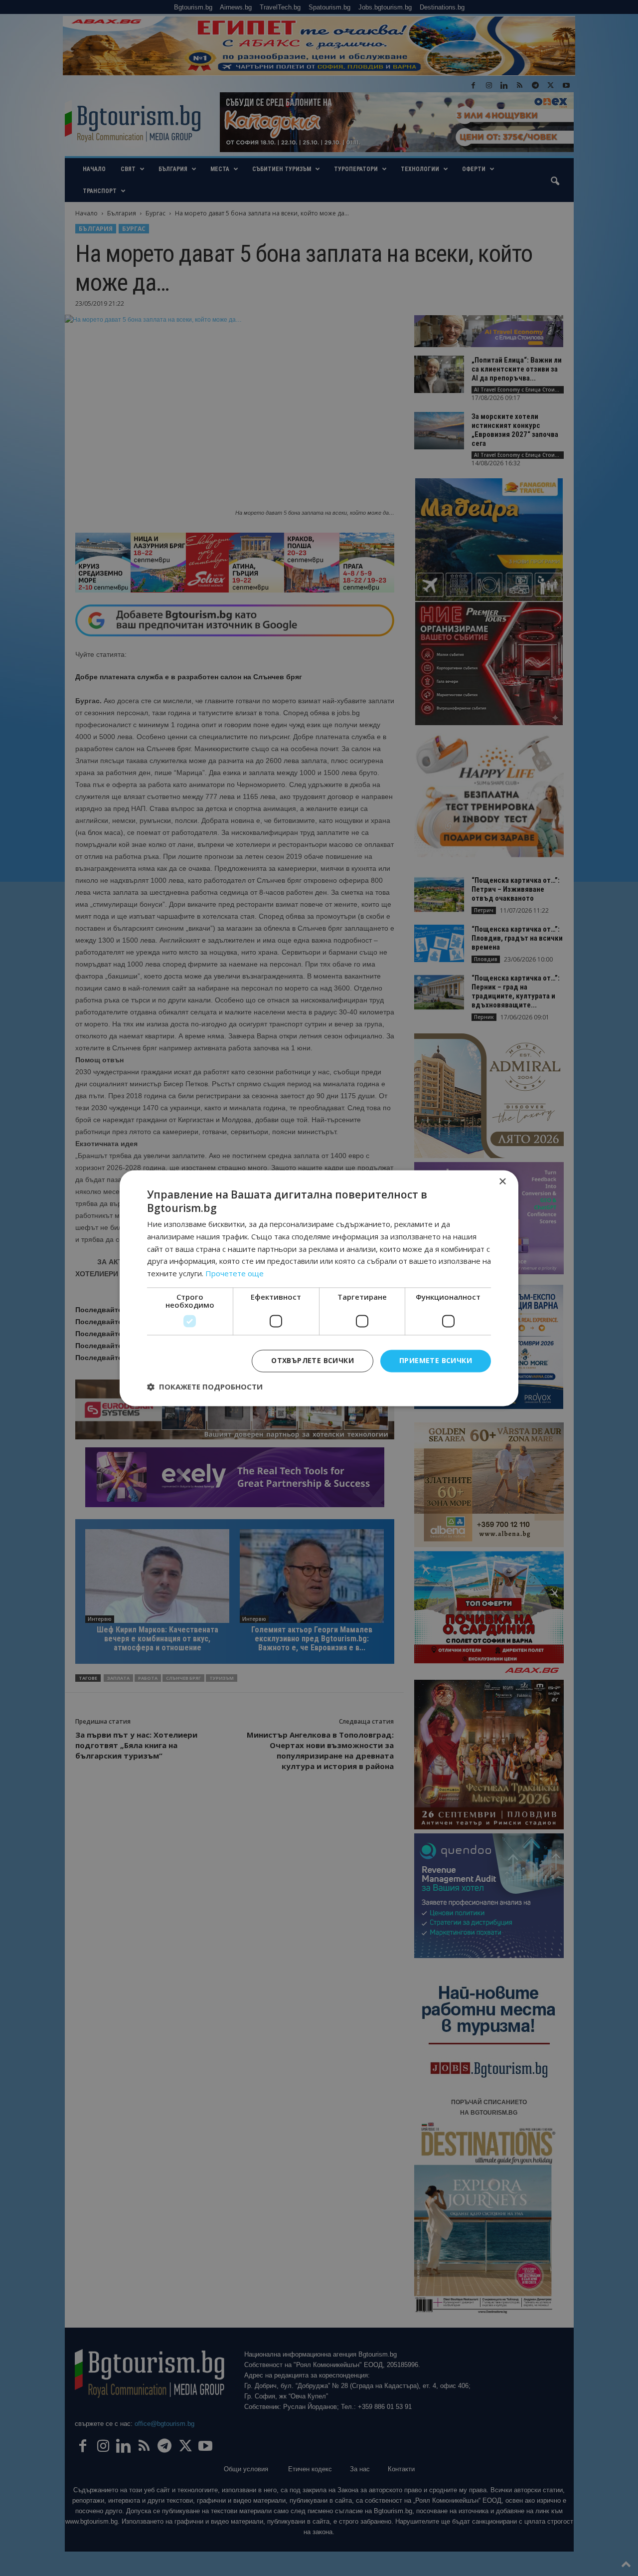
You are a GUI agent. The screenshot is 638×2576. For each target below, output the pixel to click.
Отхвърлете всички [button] (313, 1360)
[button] (205, 1387)
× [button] (502, 1182)
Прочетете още (235, 1274)
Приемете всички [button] (436, 1360)
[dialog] (319, 1288)
